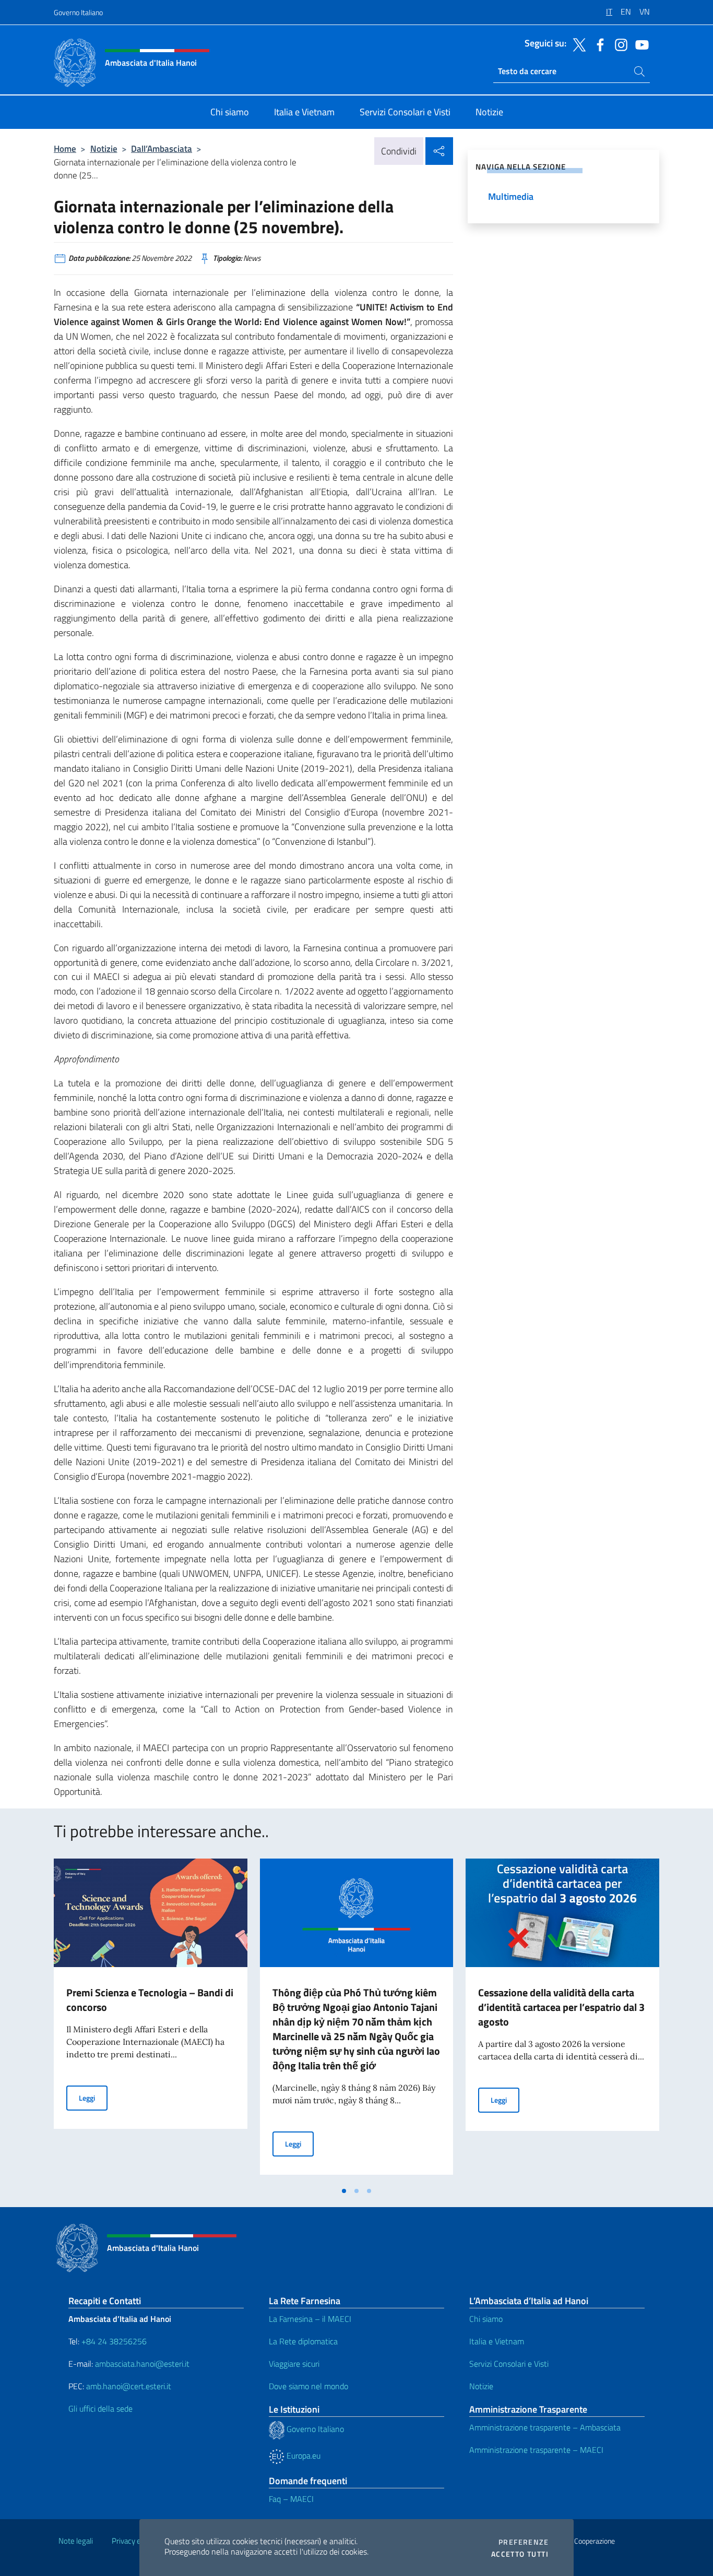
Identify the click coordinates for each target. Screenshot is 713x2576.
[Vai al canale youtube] (639, 44)
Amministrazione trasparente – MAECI (536, 2450)
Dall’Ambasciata (162, 148)
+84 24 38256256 (114, 2341)
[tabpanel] (151, 2020)
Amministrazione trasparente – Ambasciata (545, 2427)
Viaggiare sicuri (294, 2364)
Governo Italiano (78, 12)
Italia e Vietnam (497, 2341)
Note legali (76, 2541)
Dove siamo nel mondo (308, 2386)
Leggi (93, 2098)
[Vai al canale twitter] (577, 44)
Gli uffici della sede (100, 2409)
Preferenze (524, 2542)
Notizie (104, 148)
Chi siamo (486, 2319)
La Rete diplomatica (303, 2341)
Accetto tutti (520, 2554)
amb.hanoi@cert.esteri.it (129, 2386)
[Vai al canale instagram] (619, 44)
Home (65, 148)
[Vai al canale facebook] (598, 44)
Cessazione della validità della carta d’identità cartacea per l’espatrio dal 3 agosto (561, 2007)
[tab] (344, 2191)
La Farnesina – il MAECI (310, 2319)
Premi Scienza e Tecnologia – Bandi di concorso (150, 2000)
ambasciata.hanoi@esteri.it (142, 2364)
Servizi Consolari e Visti (509, 2364)
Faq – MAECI (291, 2499)
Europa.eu (302, 2455)
